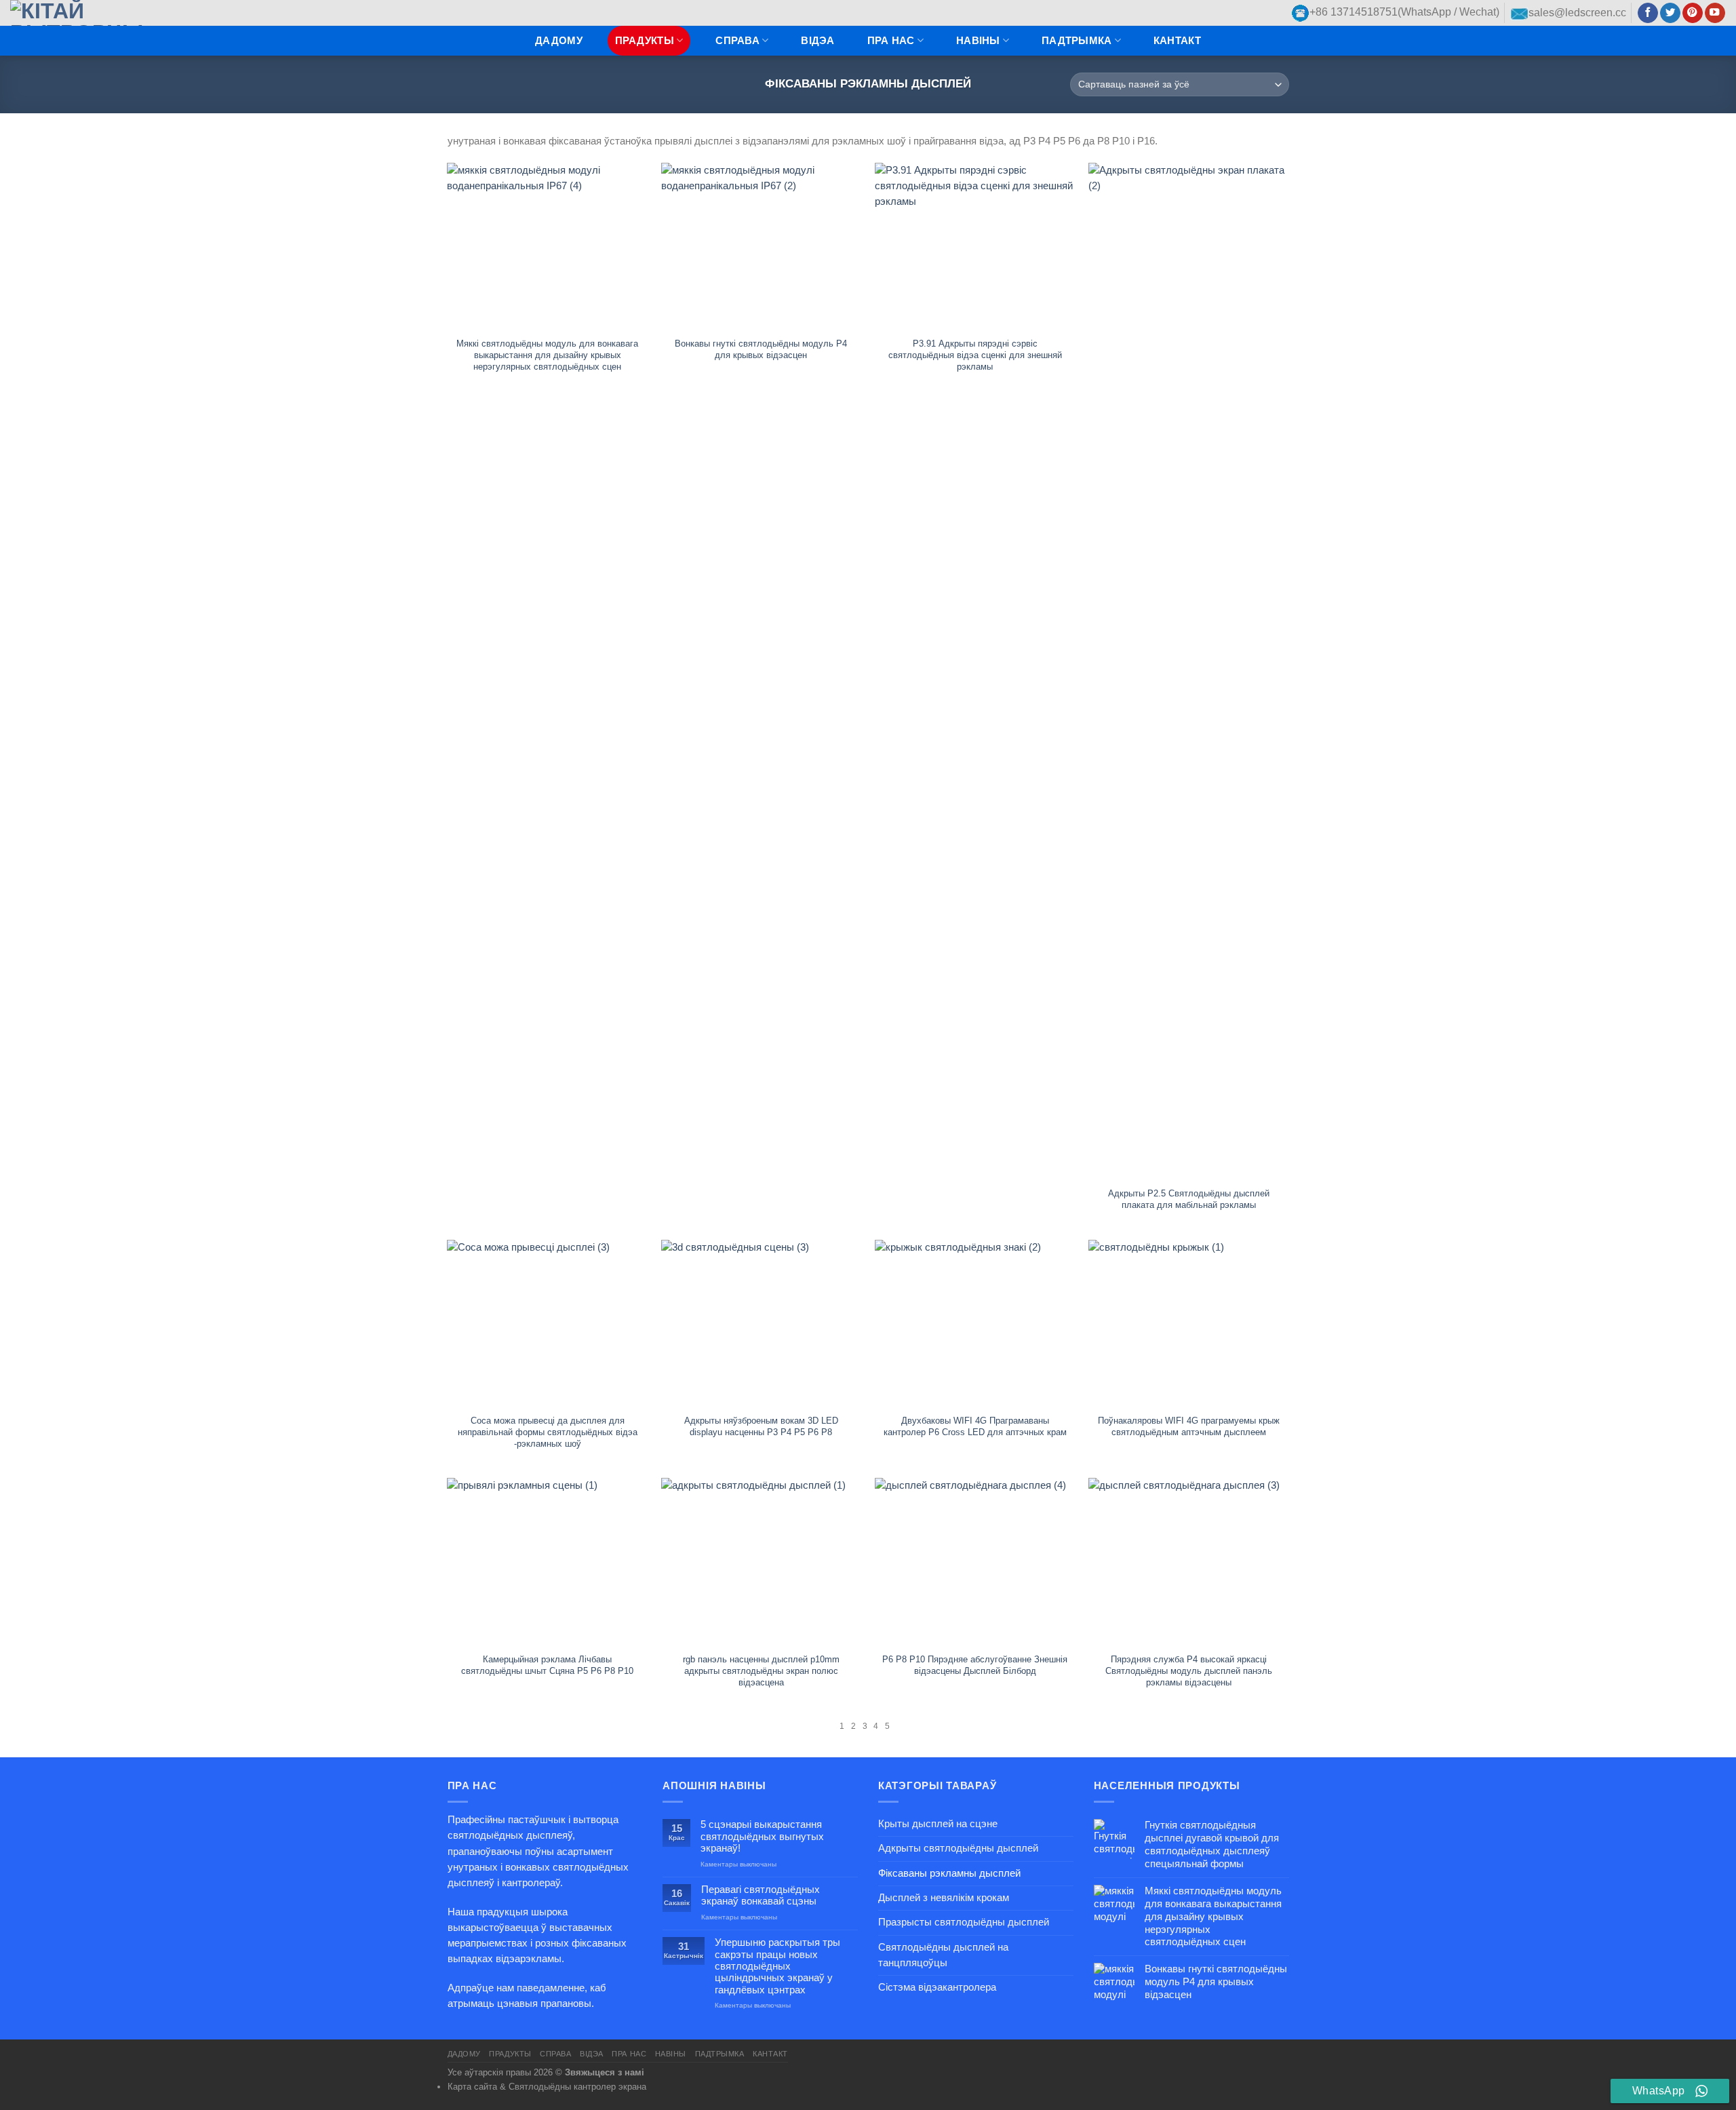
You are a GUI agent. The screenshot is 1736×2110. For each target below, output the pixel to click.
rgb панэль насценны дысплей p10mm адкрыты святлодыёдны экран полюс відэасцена (761, 1671)
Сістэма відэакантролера (937, 1987)
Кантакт (1177, 41)
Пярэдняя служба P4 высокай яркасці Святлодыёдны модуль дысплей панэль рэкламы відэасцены (1189, 1671)
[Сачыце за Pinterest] (1693, 13)
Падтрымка (1077, 41)
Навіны (978, 41)
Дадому (559, 41)
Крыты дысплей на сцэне (938, 1824)
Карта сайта (472, 2087)
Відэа (817, 41)
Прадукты (645, 41)
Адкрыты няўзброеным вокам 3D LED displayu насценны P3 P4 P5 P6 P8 (761, 1426)
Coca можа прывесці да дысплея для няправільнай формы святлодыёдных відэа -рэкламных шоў (548, 1432)
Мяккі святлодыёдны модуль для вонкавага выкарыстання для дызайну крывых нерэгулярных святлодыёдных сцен (547, 355)
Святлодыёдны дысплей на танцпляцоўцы (943, 1955)
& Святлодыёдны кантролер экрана (573, 2087)
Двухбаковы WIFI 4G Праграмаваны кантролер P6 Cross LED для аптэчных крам (975, 1426)
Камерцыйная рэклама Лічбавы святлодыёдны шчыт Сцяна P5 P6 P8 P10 (547, 1665)
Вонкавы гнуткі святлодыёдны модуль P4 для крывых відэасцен (761, 349)
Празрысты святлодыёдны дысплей (964, 1922)
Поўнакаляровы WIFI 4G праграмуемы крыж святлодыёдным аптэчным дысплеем (1189, 1426)
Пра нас (891, 41)
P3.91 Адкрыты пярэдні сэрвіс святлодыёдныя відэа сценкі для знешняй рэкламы (975, 355)
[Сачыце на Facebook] (1648, 13)
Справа (737, 41)
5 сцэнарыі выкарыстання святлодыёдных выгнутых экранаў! (762, 1836)
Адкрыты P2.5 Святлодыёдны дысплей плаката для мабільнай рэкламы (1189, 1199)
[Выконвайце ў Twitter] (1670, 13)
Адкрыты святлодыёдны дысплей (958, 1848)
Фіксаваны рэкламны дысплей (949, 1873)
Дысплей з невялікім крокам (944, 1898)
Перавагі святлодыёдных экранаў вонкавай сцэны (761, 1895)
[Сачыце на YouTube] (1715, 13)
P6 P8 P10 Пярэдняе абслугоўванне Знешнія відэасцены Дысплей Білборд (975, 1665)
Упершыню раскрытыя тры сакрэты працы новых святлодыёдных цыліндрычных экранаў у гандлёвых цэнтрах (777, 1966)
